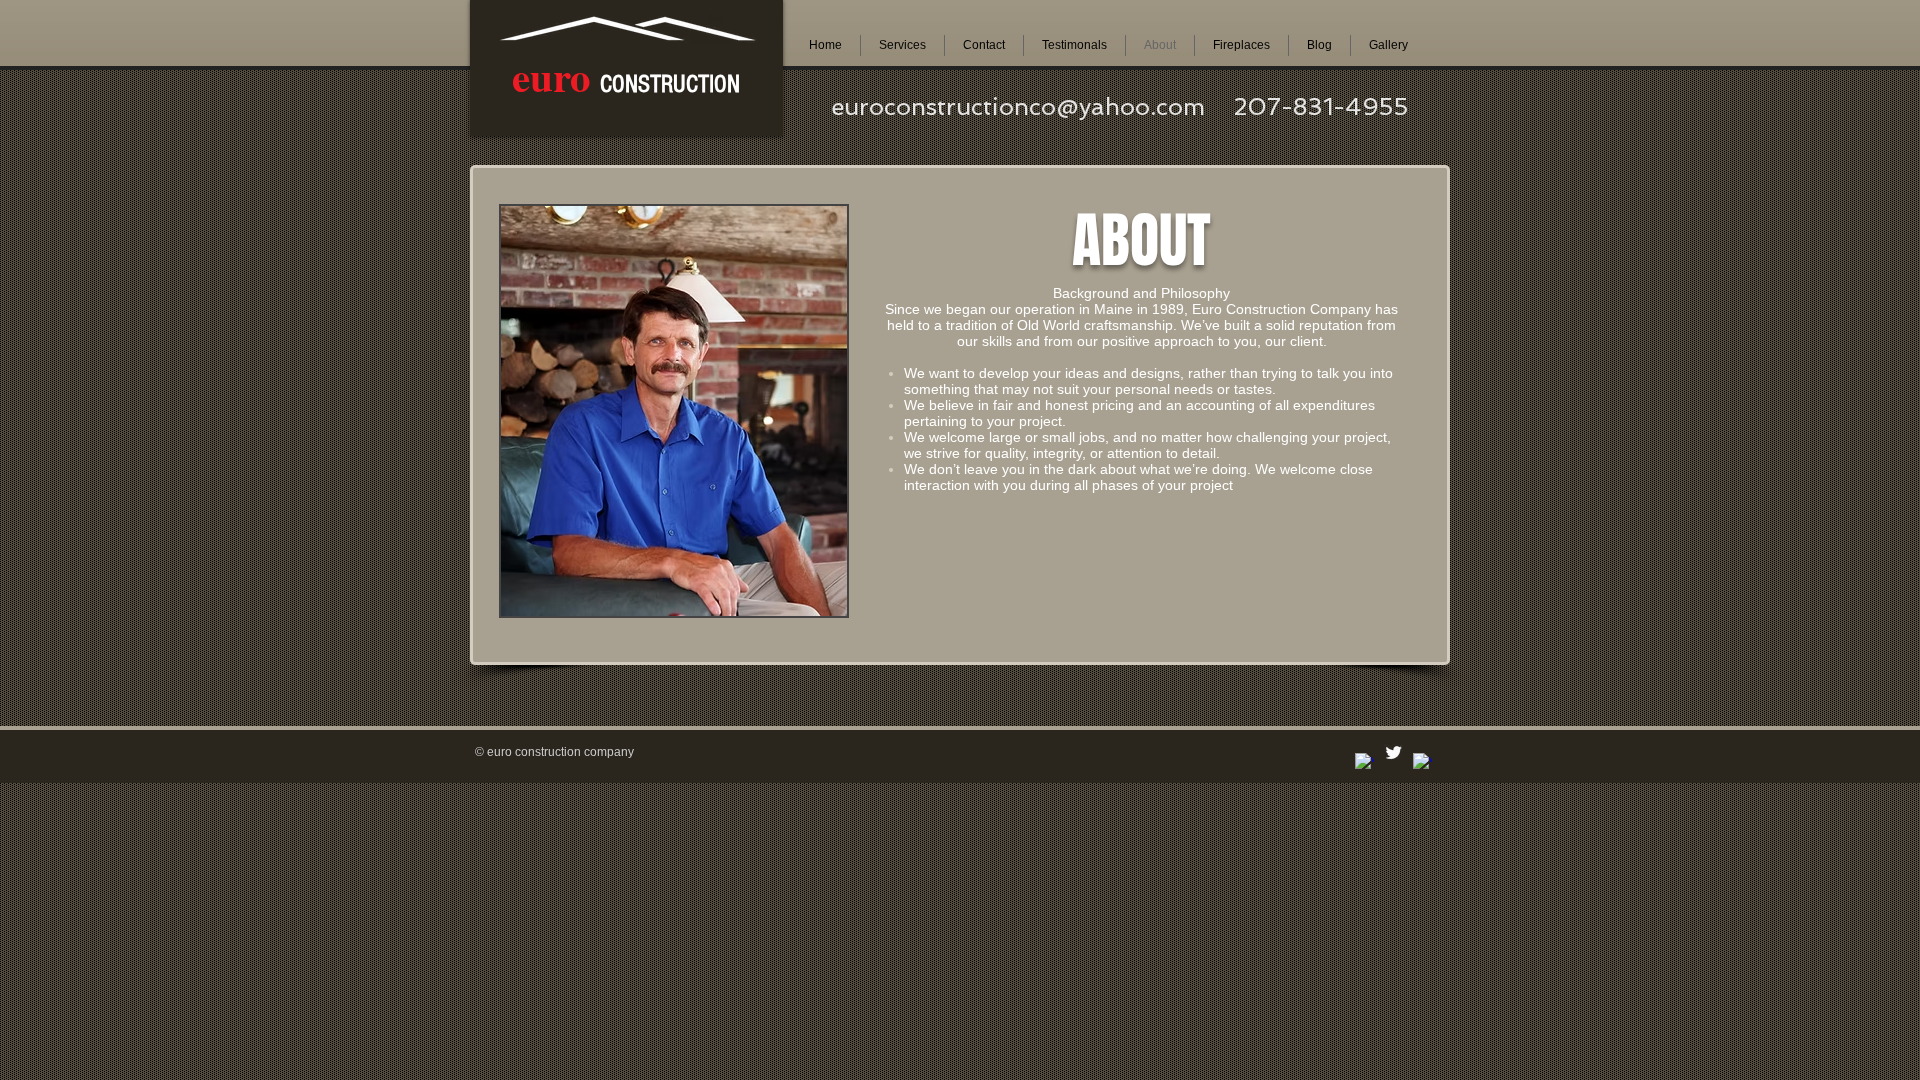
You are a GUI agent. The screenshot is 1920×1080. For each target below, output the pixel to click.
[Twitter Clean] (1393, 752)
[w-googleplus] (1422, 762)
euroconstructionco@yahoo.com (1018, 106)
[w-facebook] (1364, 762)
